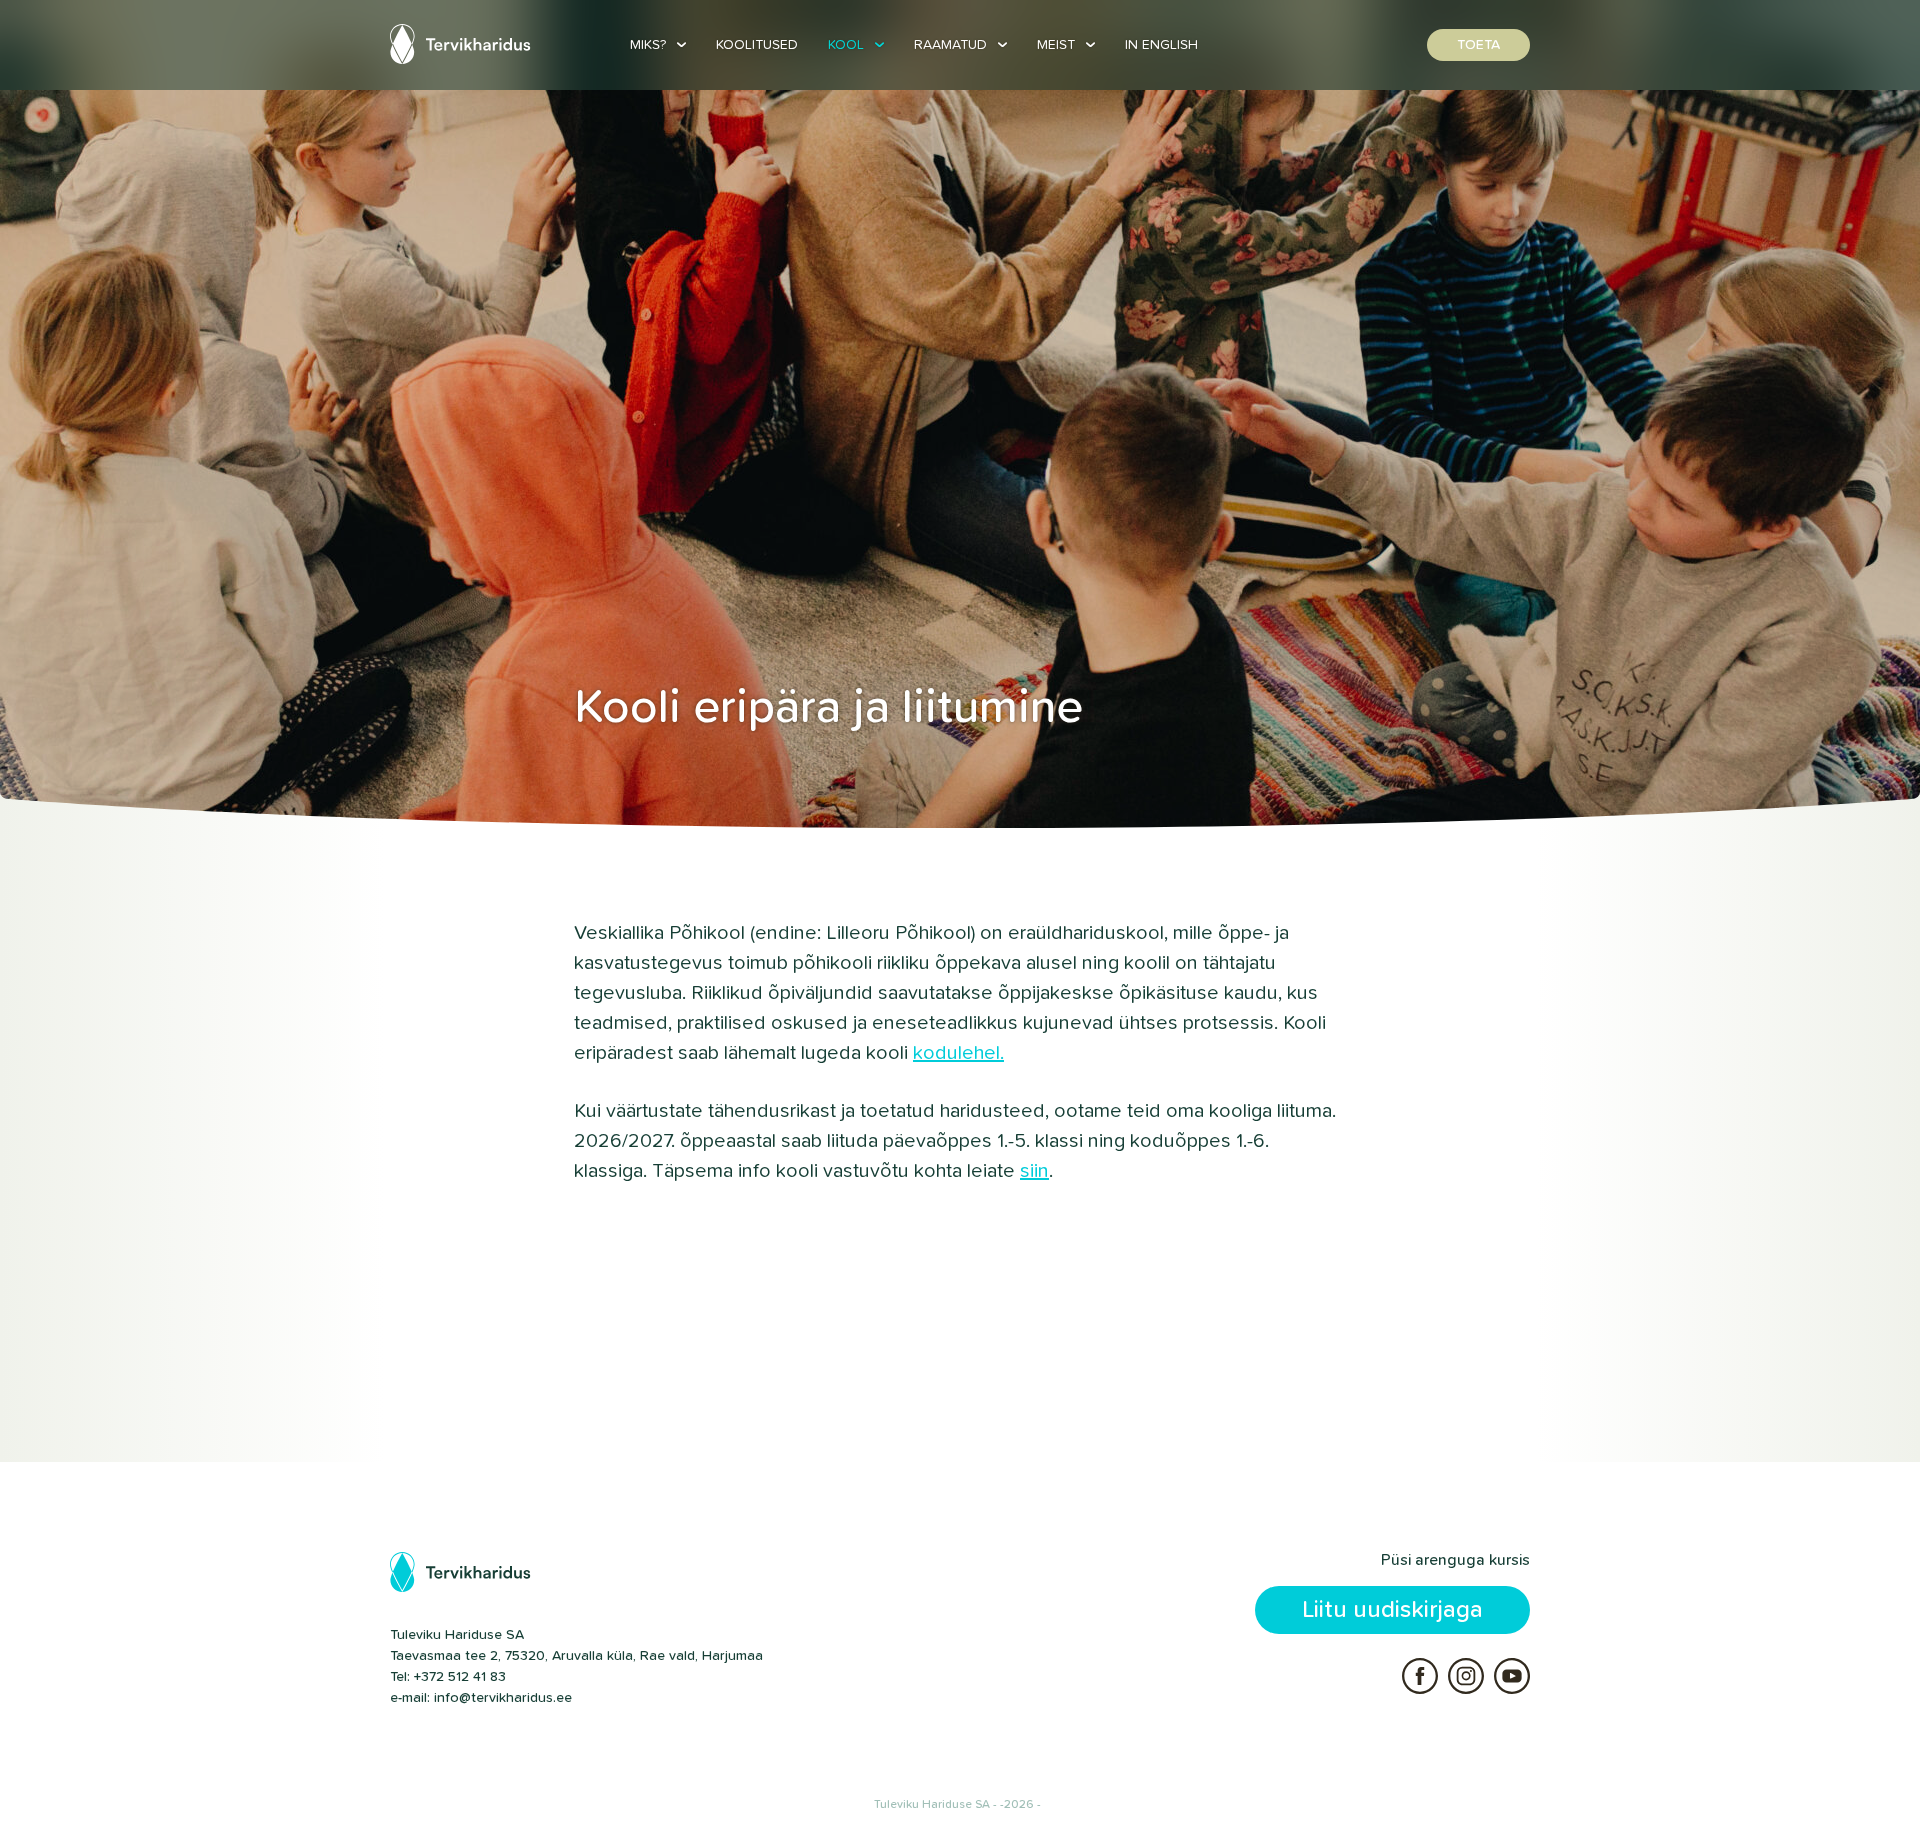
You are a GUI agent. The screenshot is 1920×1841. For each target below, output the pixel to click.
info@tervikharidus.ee (503, 1698)
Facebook (1420, 1676)
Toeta (1478, 45)
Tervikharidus (463, 44)
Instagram (1466, 1676)
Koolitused (757, 45)
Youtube (1512, 1676)
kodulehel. (958, 1053)
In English (1161, 45)
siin (1034, 1171)
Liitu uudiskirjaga (1392, 1610)
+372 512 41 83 (460, 1677)
